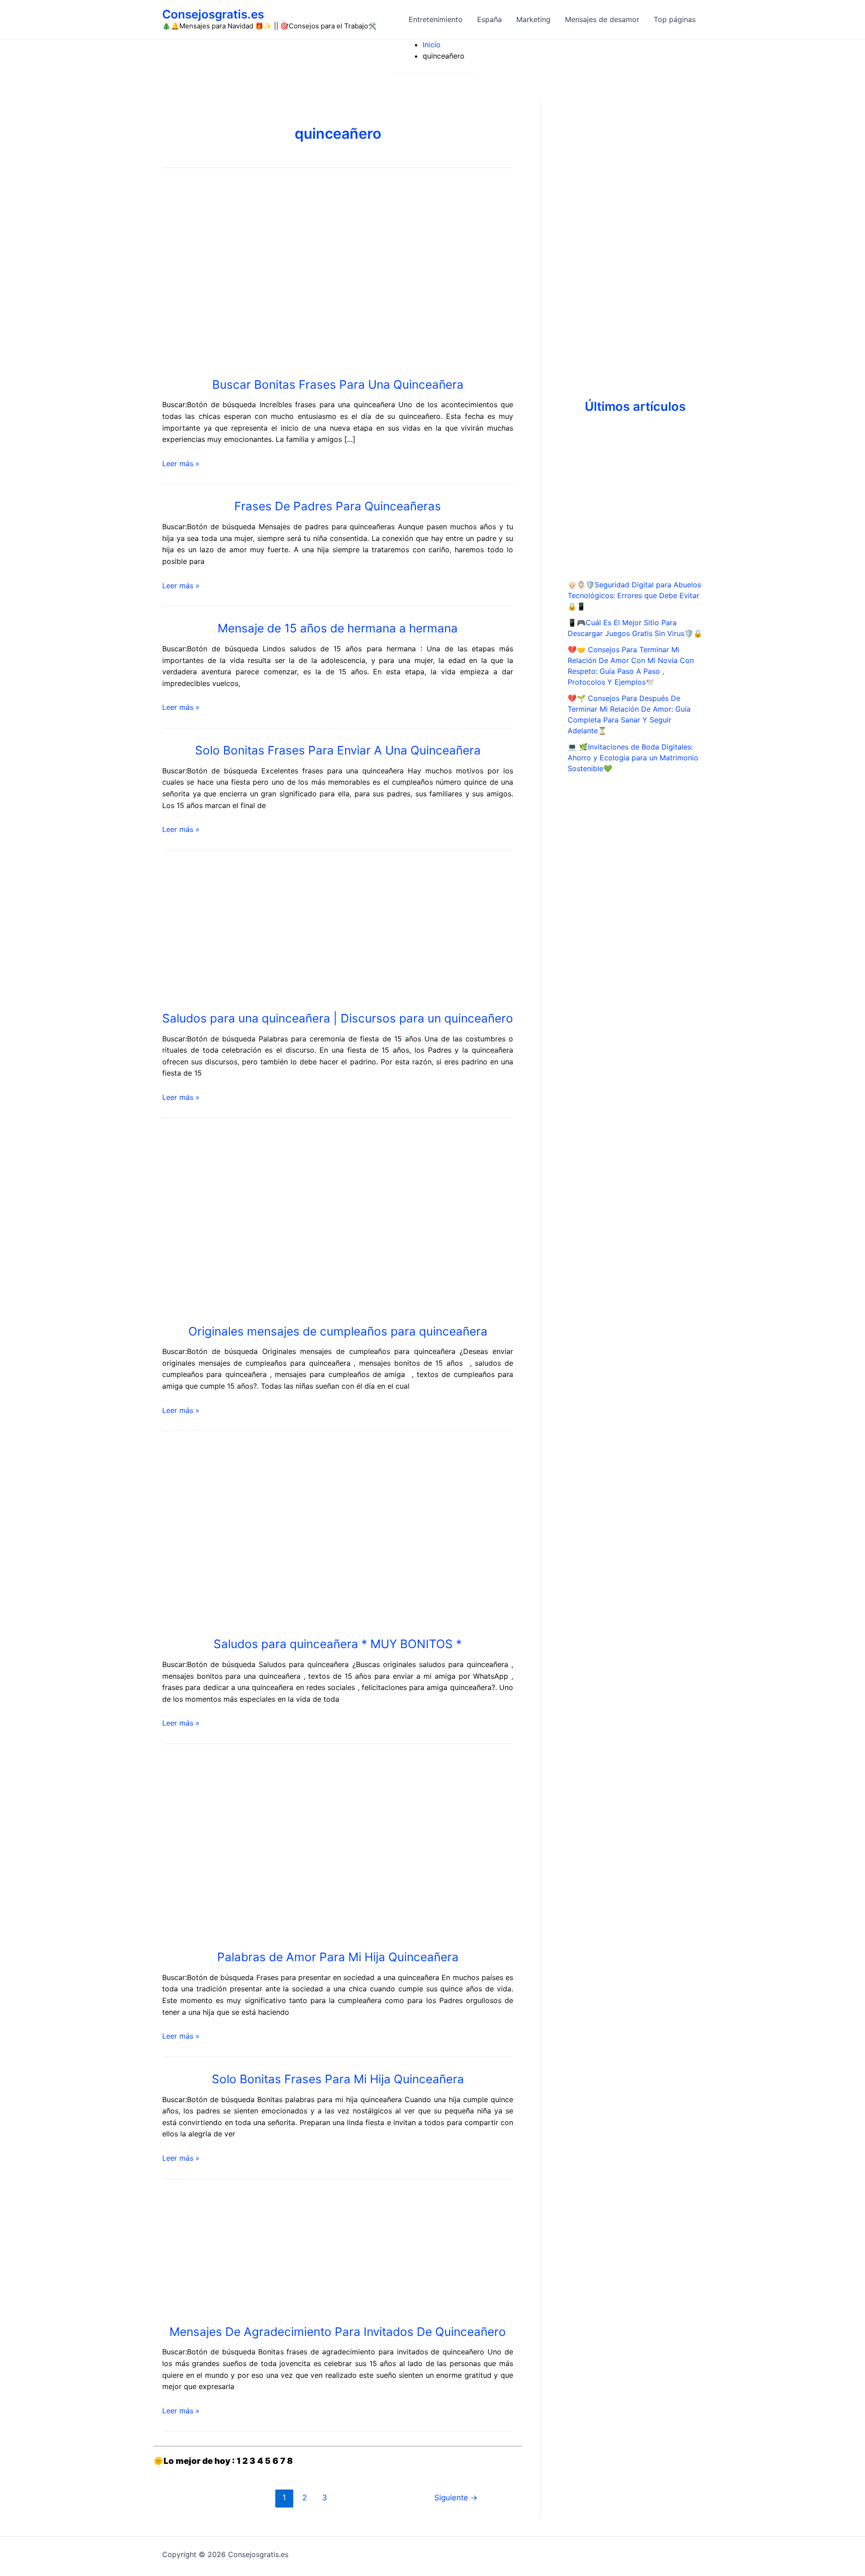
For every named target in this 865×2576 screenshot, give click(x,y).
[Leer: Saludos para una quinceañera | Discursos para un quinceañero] (264, 931)
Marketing (533, 19)
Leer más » (181, 463)
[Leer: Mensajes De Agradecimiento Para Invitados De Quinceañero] (252, 2253)
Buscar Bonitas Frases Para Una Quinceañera (338, 384)
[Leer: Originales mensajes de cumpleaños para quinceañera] (297, 1222)
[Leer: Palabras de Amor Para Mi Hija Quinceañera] (223, 1848)
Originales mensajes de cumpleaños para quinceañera (338, 1331)
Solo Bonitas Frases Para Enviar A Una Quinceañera (338, 750)
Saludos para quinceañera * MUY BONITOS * (338, 1644)
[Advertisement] (635, 237)
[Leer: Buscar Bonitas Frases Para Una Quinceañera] (230, 275)
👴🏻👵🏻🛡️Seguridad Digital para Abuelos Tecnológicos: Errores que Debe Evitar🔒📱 (634, 595)
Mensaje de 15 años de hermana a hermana (338, 628)
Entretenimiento (436, 19)
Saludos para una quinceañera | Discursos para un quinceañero (338, 1018)
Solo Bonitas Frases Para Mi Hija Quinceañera (338, 2079)
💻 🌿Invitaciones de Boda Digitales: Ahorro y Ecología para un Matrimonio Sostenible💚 (633, 758)
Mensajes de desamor (602, 19)
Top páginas (675, 19)
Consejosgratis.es (213, 14)
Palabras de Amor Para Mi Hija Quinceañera (338, 1957)
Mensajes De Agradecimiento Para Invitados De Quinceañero (338, 2332)
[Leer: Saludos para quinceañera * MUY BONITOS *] (297, 1535)
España (489, 19)
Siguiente (456, 2497)
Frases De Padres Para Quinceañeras (338, 506)
